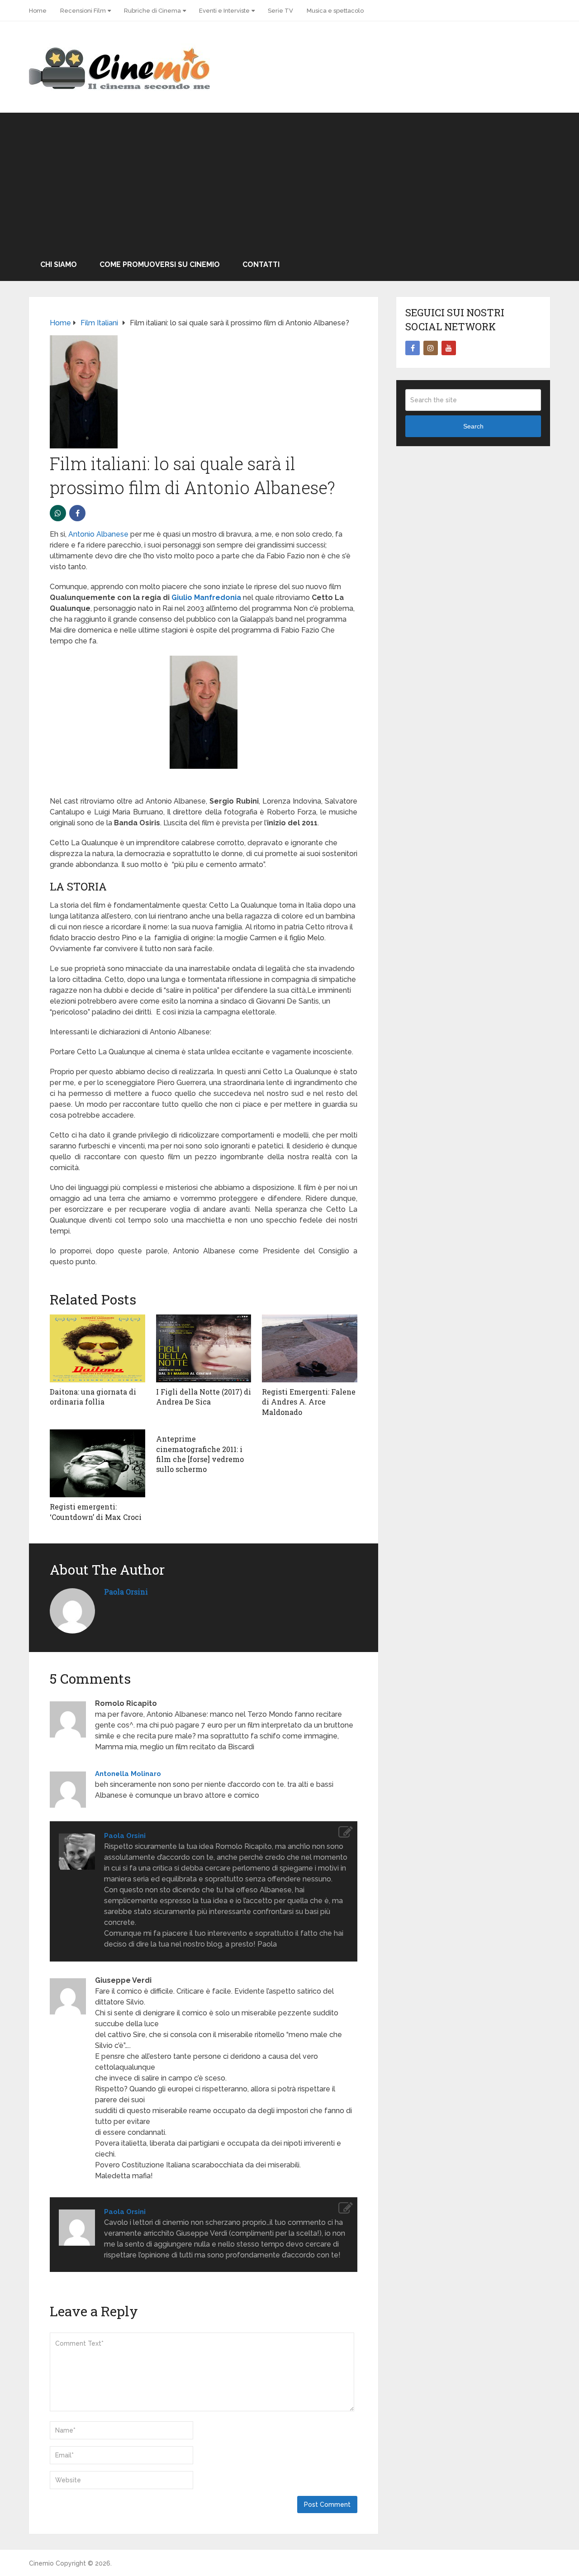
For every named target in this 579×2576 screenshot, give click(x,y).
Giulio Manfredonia (206, 598)
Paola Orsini (126, 1592)
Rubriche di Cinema (152, 11)
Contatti (261, 264)
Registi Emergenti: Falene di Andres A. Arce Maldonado (309, 1402)
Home (38, 11)
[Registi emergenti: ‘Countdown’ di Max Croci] (97, 1463)
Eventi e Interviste (224, 11)
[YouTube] (449, 348)
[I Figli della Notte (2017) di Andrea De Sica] (204, 1348)
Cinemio (41, 2563)
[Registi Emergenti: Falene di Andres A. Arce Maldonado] (310, 1348)
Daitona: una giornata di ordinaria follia (93, 1397)
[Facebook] (413, 348)
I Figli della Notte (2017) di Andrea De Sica (204, 1397)
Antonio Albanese (98, 534)
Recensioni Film (83, 11)
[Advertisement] (289, 181)
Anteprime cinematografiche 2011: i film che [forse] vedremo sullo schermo (200, 1454)
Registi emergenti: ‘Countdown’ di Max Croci (96, 1512)
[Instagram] (431, 348)
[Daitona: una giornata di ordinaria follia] (97, 1348)
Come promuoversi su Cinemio (160, 264)
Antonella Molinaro (128, 1774)
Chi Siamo (59, 264)
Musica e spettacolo (335, 11)
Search (473, 426)
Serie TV (280, 11)
